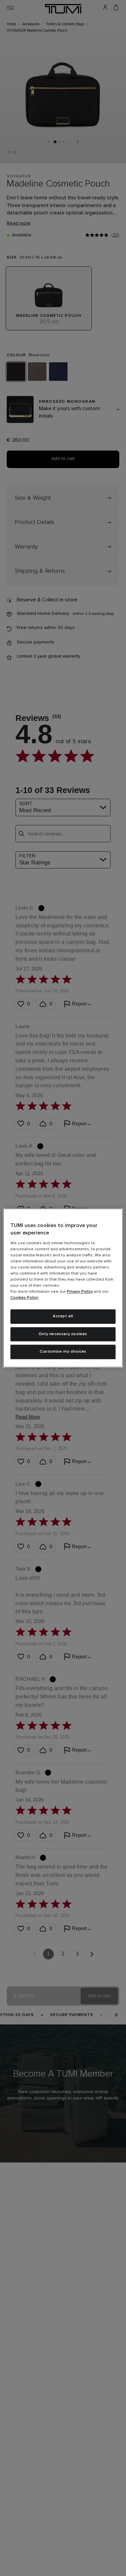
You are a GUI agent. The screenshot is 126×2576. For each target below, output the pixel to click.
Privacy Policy (80, 1292)
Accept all (63, 1316)
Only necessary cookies (63, 1334)
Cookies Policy (24, 1298)
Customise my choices (63, 1352)
